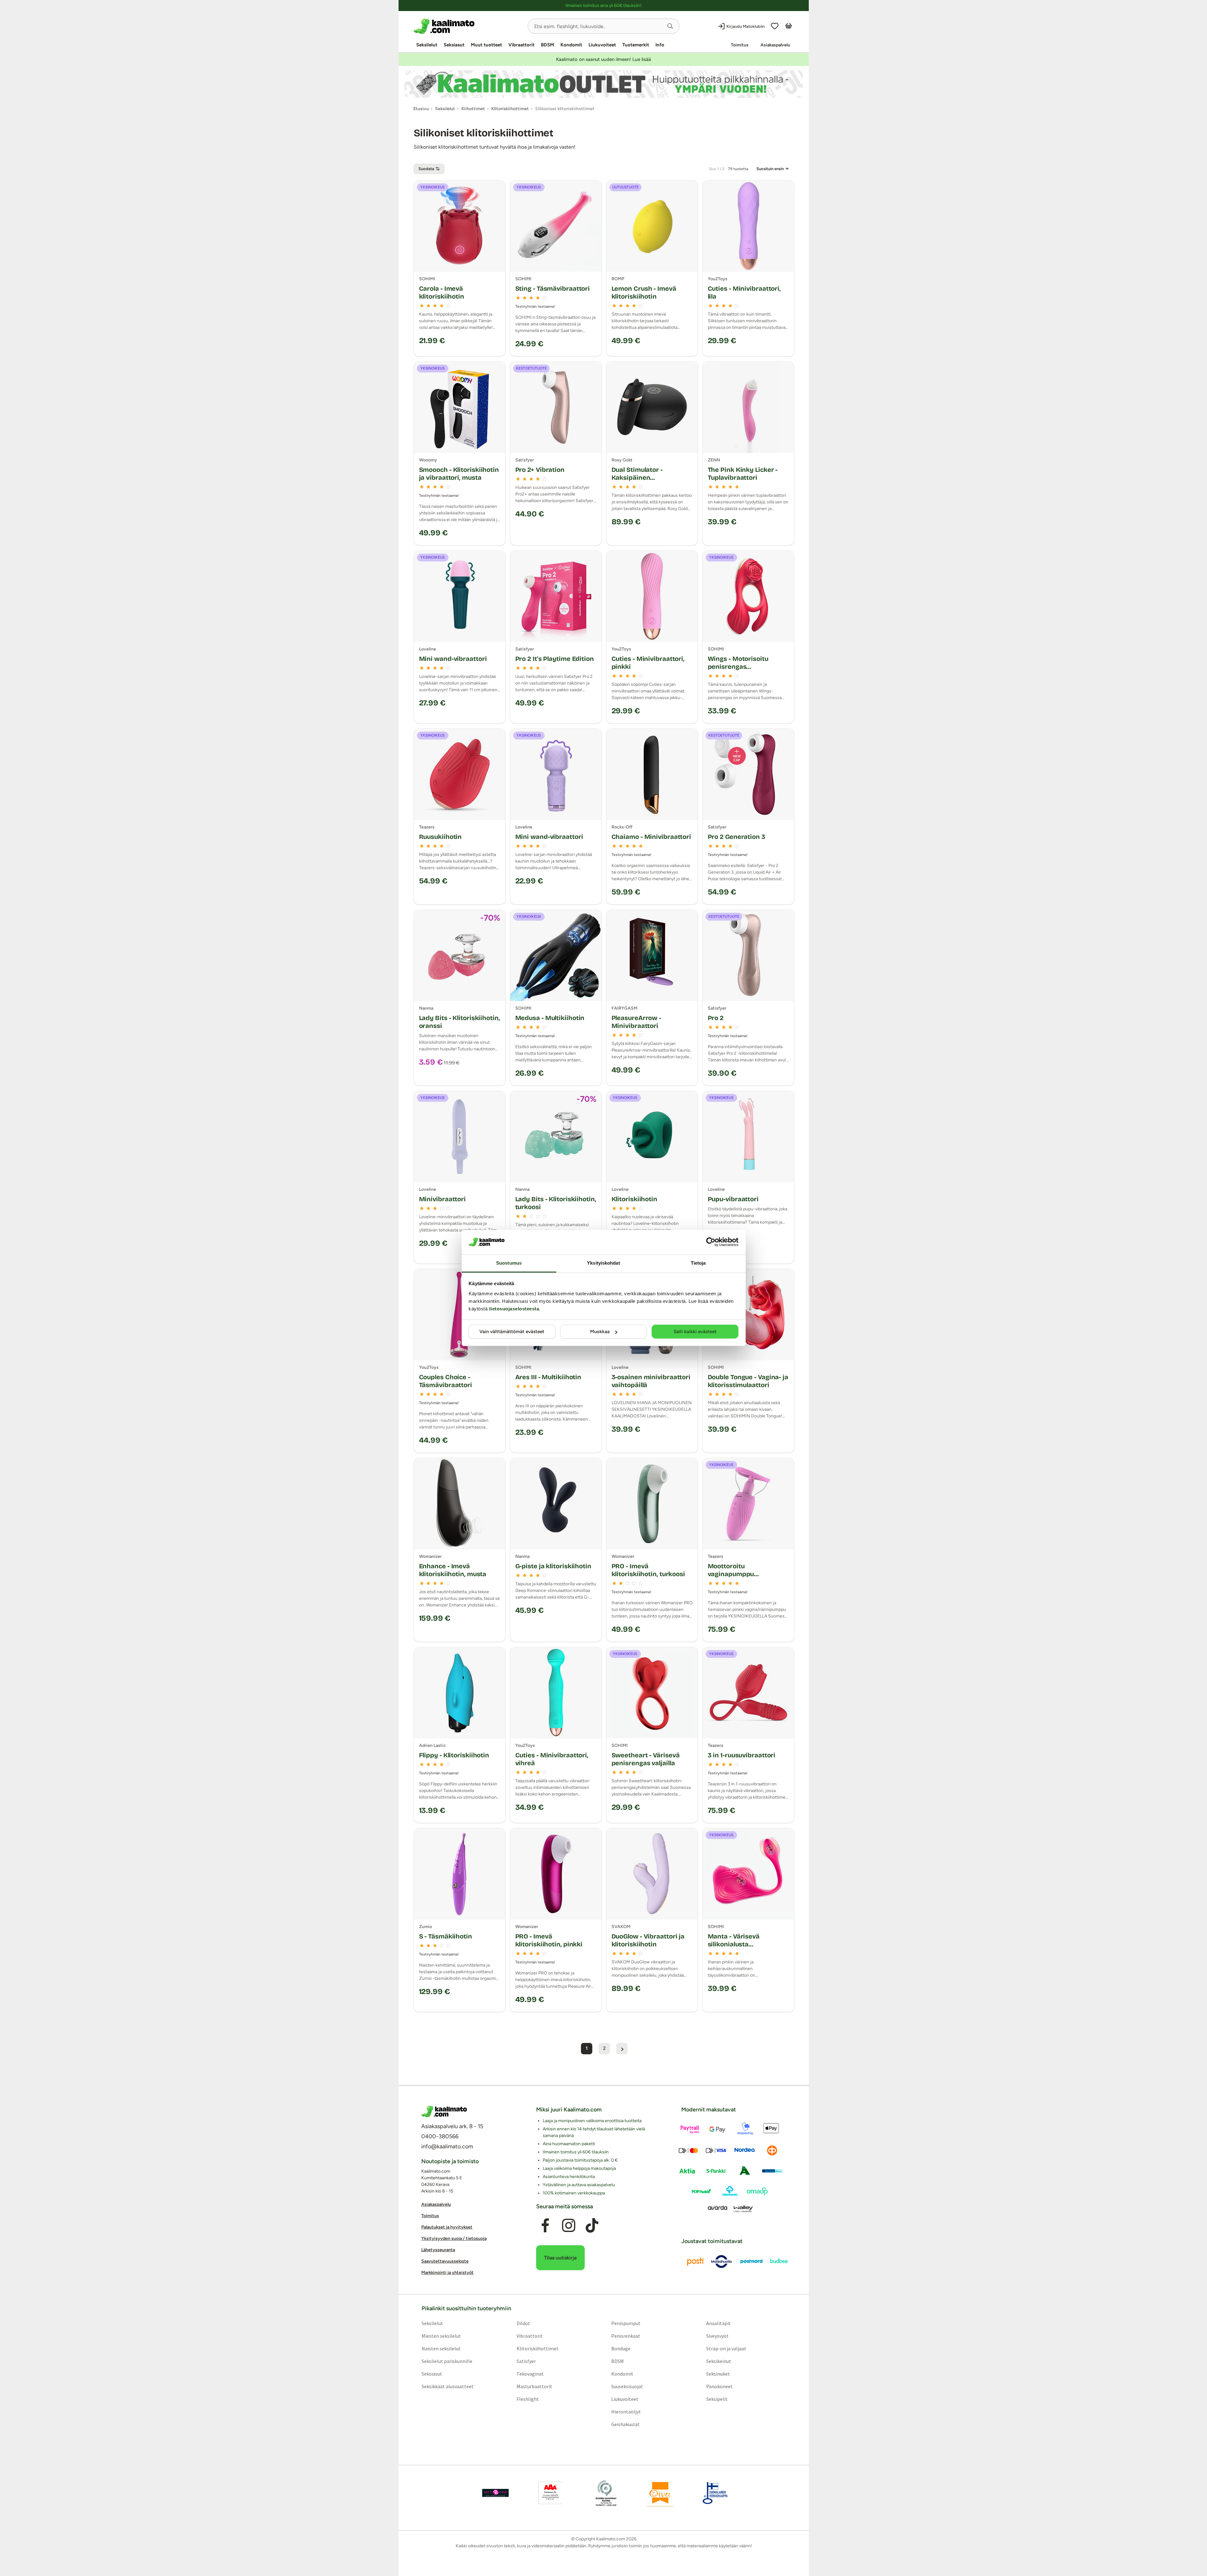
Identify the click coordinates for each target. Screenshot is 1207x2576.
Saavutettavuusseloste (445, 2261)
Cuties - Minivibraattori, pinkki (648, 663)
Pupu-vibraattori (733, 1199)
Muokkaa (600, 1332)
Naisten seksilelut (441, 2348)
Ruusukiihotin (441, 837)
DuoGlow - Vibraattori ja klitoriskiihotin (648, 1940)
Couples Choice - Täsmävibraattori (446, 1381)
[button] (670, 26)
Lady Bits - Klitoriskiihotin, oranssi (459, 1022)
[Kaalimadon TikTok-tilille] (592, 2225)
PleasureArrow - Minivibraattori (636, 1022)
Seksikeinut (719, 2361)
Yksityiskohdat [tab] (603, 1263)
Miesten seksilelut (441, 2336)
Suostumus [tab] (509, 1263)
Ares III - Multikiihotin (548, 1377)
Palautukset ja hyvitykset (447, 2227)
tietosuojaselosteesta (514, 1309)
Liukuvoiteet (602, 45)
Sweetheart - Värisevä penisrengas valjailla (646, 1759)
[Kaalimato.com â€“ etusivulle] (444, 2111)
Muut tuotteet (486, 45)
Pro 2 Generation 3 (737, 837)
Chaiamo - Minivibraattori (651, 837)
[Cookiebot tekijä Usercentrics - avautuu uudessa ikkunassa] (711, 1242)
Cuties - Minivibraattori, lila (744, 292)
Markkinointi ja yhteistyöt (447, 2273)
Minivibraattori (443, 1199)
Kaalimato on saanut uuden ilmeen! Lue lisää (603, 59)
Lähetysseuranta (438, 2250)
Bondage (621, 2348)
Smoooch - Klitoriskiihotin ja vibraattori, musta (459, 474)
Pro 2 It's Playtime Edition (555, 659)
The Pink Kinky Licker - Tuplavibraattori (743, 474)
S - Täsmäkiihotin (446, 1936)
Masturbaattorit (534, 2386)
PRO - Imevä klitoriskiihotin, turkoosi (648, 1570)
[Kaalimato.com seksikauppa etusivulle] (468, 26)
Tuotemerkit (636, 45)
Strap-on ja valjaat (726, 2348)
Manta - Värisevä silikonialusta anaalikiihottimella (737, 1944)
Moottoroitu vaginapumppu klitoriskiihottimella (738, 1574)
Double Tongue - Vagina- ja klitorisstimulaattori (748, 1381)
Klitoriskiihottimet (537, 2348)
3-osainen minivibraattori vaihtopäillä (651, 1381)
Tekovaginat (530, 2373)
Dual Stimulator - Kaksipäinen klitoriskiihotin (637, 478)
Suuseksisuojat (627, 2386)
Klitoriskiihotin (634, 1199)
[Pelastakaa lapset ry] (495, 2493)
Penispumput (626, 2323)
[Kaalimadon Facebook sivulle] (545, 2225)
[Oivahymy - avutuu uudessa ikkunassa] (660, 2493)
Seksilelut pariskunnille (447, 2361)
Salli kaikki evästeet (695, 1332)
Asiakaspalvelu (775, 45)
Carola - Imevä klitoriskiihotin (442, 292)
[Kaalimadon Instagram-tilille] (569, 2225)
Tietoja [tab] (698, 1263)
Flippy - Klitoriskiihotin (454, 1755)
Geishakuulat (625, 2424)
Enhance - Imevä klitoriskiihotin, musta (453, 1570)
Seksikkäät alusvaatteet (447, 2386)
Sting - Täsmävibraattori (553, 288)
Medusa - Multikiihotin (550, 1018)
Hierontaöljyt (626, 2411)
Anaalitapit (719, 2323)
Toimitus (740, 45)
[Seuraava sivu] (622, 2049)
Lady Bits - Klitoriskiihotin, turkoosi (556, 1203)
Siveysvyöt (717, 2336)
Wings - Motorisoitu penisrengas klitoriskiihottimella (738, 667)
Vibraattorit (521, 45)
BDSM (547, 45)
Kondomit (571, 45)
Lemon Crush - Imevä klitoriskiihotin (644, 292)
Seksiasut (454, 45)
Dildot (523, 2323)
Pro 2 (716, 1018)
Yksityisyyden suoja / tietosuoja (454, 2238)
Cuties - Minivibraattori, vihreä (552, 1759)
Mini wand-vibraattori (453, 659)
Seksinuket (718, 2373)
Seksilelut (427, 45)
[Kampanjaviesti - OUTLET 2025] (604, 84)
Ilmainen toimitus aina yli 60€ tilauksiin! (603, 6)
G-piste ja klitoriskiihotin (553, 1566)
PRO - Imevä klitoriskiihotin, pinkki (549, 1940)
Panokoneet (719, 2386)
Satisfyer (526, 2361)
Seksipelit (717, 2399)
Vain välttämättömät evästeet (512, 1332)
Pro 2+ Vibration (540, 470)
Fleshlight (527, 2399)
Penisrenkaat (626, 2336)
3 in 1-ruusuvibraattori (742, 1755)
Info (660, 45)
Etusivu (421, 109)
